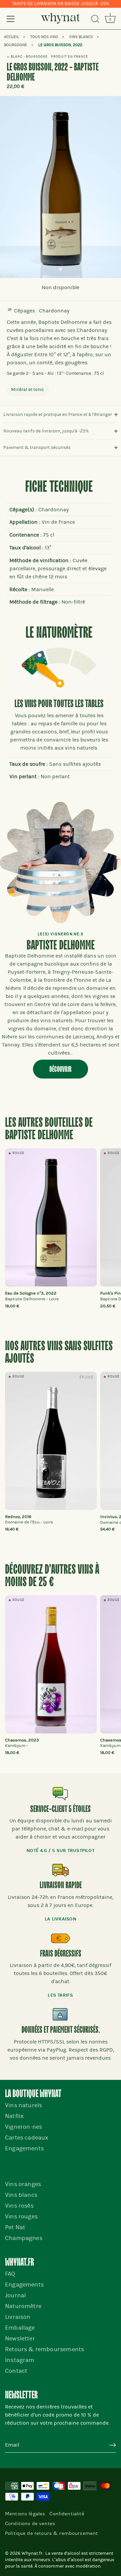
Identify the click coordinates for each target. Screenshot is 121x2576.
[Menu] (11, 19)
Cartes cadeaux (27, 2138)
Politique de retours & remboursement (51, 2533)
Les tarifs (60, 1995)
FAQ (10, 2274)
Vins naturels (24, 2105)
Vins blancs (21, 2195)
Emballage (20, 2328)
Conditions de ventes (30, 2523)
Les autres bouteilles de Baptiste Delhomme (49, 1129)
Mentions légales (25, 2514)
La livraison (60, 1919)
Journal (15, 2295)
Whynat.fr (32, 2553)
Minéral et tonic (28, 389)
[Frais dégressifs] (61, 1938)
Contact (16, 2371)
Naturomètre (23, 2306)
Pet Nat (15, 2227)
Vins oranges (23, 2184)
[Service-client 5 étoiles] (61, 1794)
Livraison (18, 2317)
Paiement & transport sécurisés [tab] (37, 447)
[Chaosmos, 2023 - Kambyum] (51, 1664)
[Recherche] (95, 20)
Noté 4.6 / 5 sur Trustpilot (61, 1851)
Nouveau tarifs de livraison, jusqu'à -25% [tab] (46, 431)
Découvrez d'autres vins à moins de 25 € (52, 1576)
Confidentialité (67, 2514)
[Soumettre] (113, 2445)
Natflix (14, 2116)
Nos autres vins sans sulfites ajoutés (59, 1353)
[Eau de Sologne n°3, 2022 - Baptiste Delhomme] (51, 1217)
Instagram (20, 2360)
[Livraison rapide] (61, 1870)
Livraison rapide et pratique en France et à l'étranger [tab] (58, 414)
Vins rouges (21, 2217)
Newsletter (20, 2339)
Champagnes (24, 2238)
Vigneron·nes (24, 2127)
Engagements (24, 2148)
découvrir (61, 1069)
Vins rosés (19, 2206)
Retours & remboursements (45, 2349)
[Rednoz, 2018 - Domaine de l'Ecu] (51, 1441)
